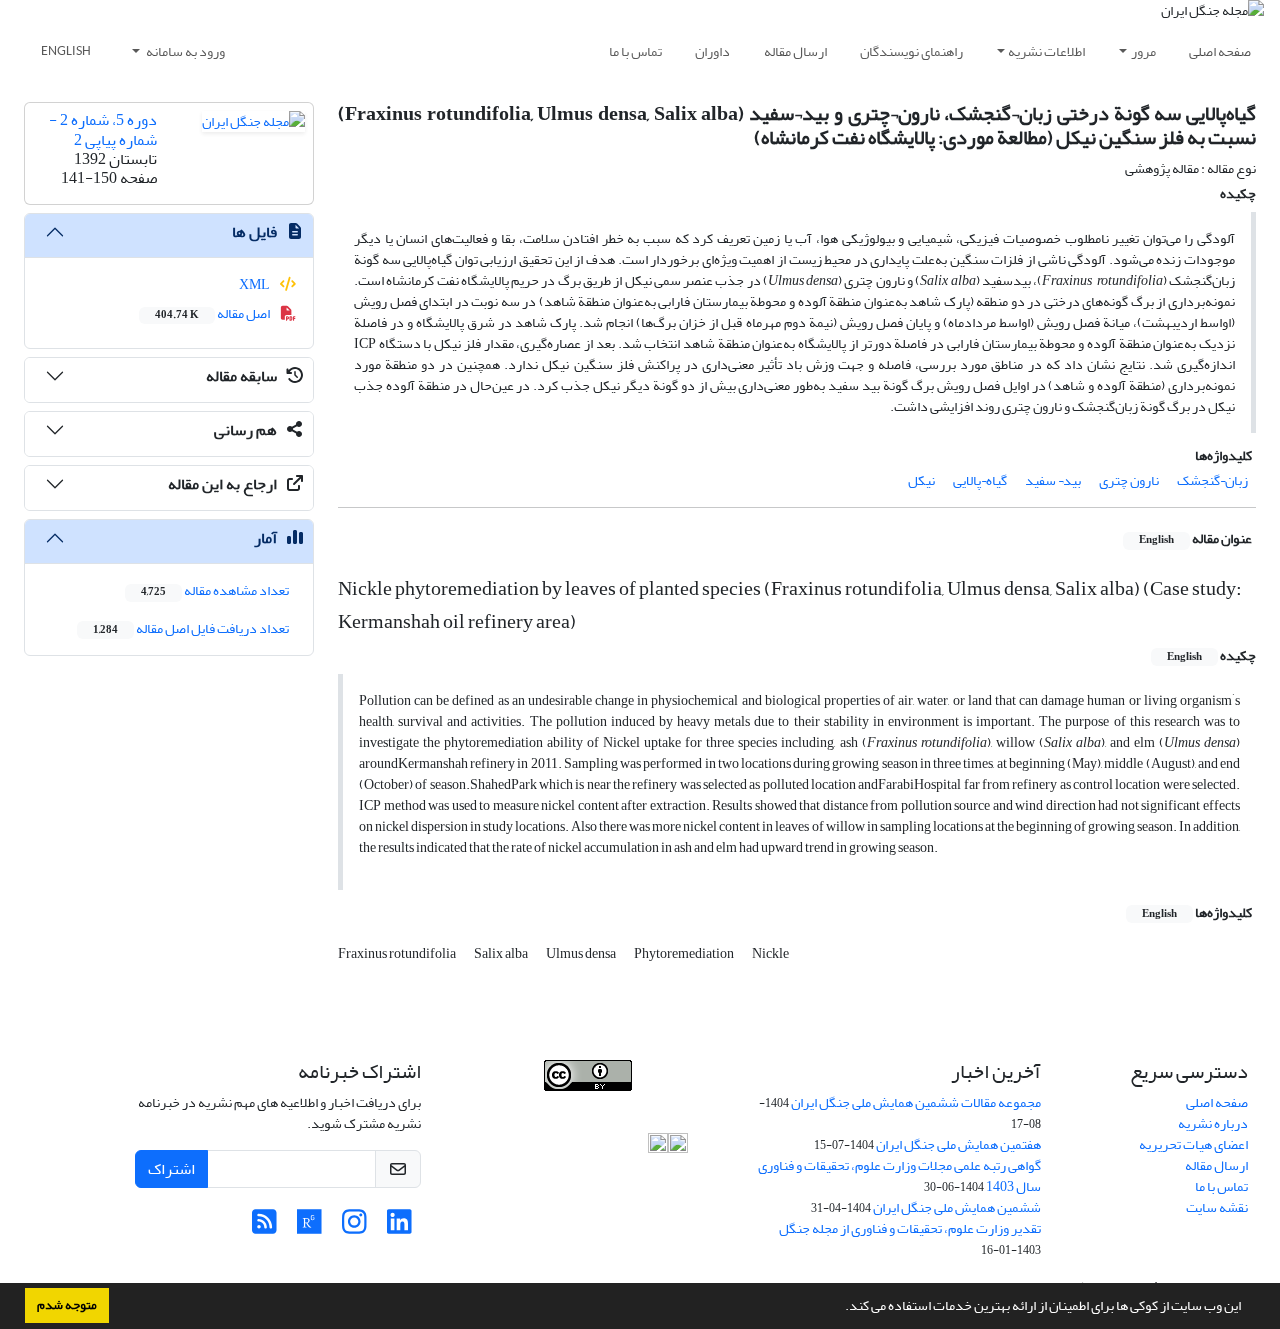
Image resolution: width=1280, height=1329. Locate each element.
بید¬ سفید (1053, 480)
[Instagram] (354, 1227)
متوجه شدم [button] (67, 1305)
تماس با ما (635, 51)
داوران (712, 51)
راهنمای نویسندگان (911, 51)
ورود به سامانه (184, 51)
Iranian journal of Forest (518, 1101)
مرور (1143, 51)
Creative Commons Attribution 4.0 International (604, 1135)
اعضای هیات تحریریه (1193, 1144)
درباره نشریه (1213, 1123)
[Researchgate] (309, 1227)
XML (255, 284)
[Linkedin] (399, 1227)
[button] (840, 1308)
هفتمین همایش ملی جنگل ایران (958, 1144)
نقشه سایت (1217, 1207)
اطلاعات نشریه (1046, 51)
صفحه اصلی (1220, 51)
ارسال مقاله (795, 51)
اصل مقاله (213, 313)
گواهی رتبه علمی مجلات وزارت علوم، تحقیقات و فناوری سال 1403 (899, 1176)
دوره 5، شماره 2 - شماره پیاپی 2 (103, 129)
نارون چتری (1129, 480)
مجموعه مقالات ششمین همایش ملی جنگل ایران (916, 1102)
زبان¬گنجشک (1212, 480)
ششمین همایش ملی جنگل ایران (957, 1207)
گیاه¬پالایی (980, 480)
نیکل (921, 480)
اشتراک (171, 1169)
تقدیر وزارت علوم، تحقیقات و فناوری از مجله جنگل (910, 1228)
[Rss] (264, 1227)
